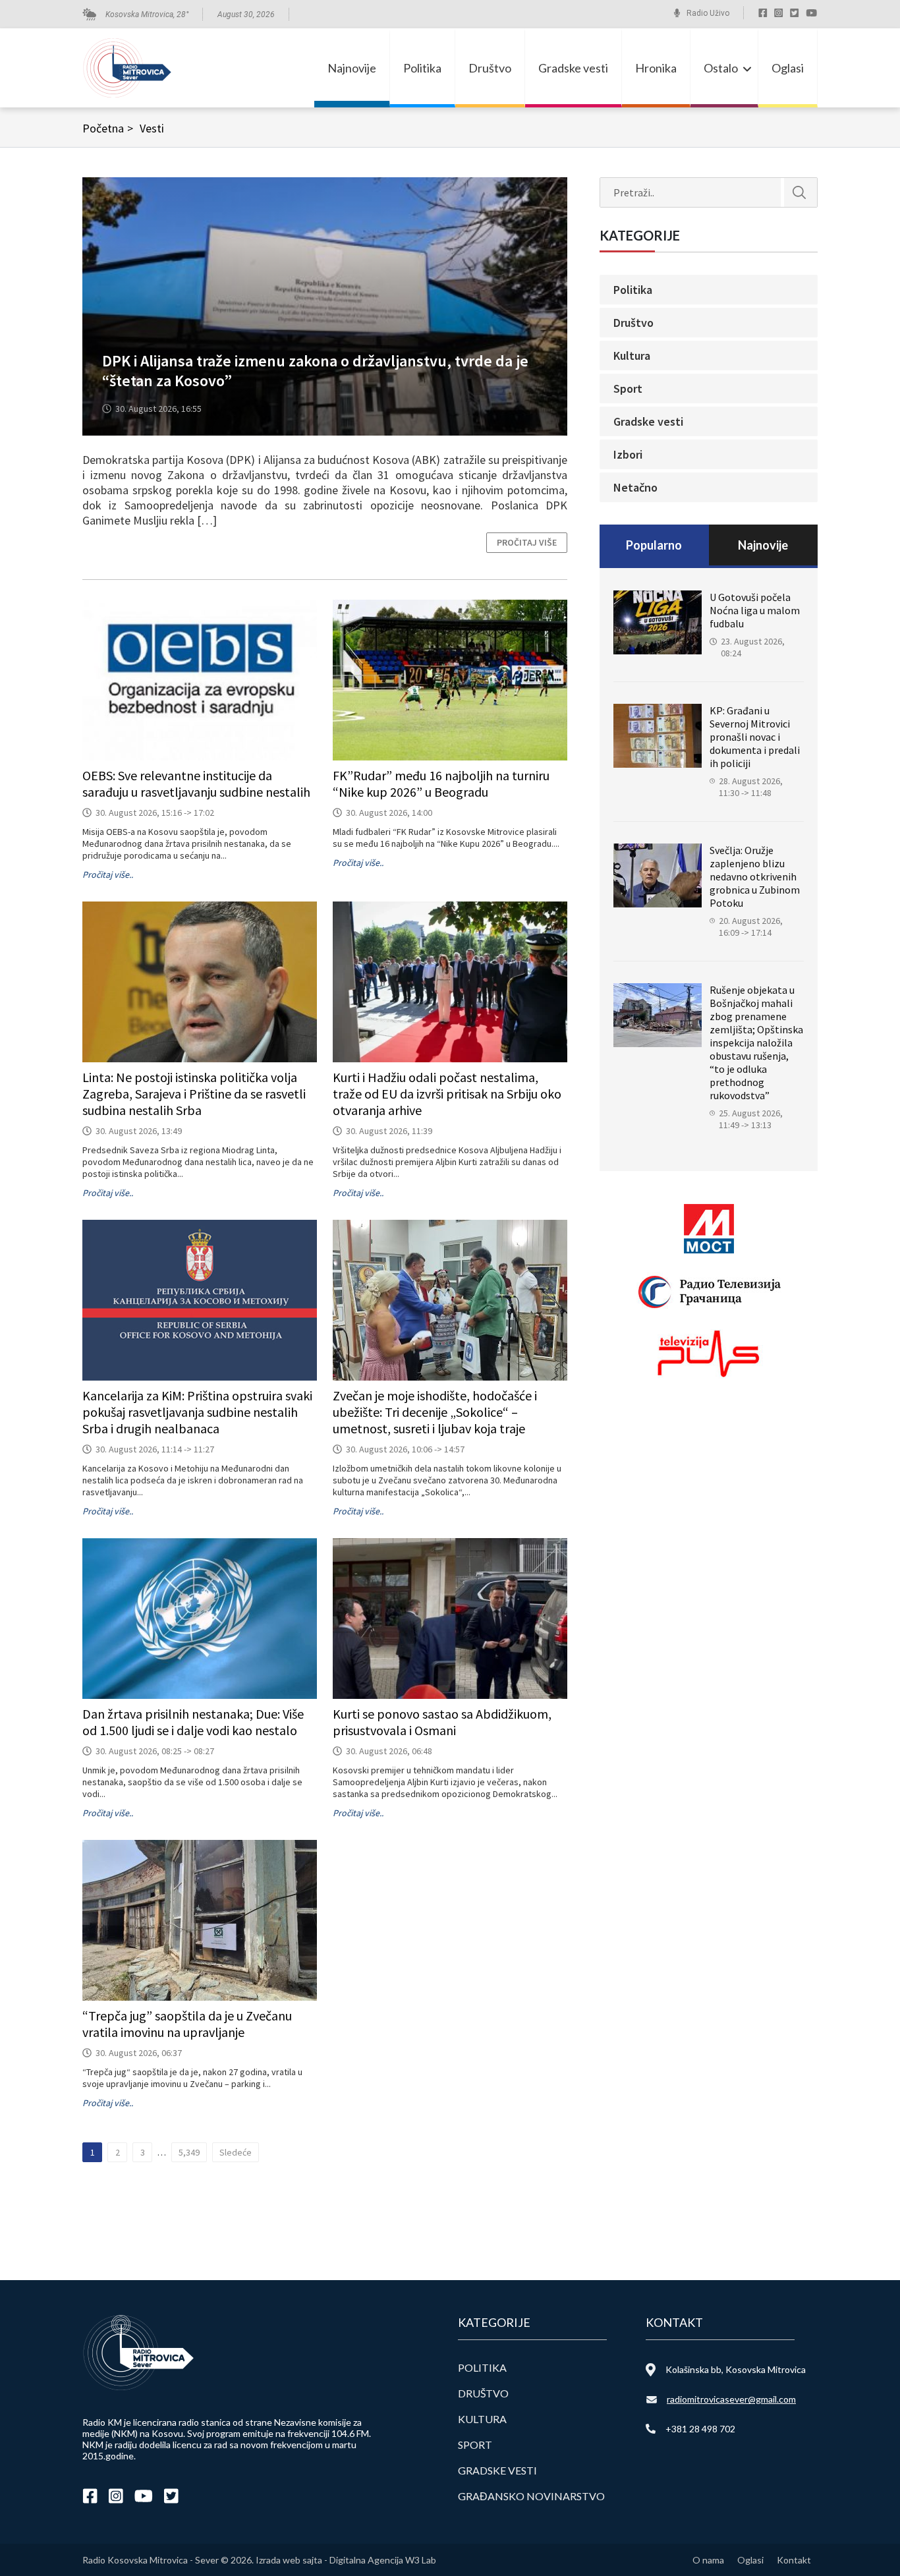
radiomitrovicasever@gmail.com (731, 2399)
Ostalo (721, 68)
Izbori (628, 454)
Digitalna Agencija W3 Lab (383, 2560)
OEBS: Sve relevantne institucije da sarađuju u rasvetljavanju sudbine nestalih (196, 784)
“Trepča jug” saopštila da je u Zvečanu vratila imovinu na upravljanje (187, 2024)
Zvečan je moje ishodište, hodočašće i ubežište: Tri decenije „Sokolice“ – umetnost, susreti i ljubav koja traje (435, 1412)
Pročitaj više (527, 542)
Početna (108, 128)
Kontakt (794, 2560)
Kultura (632, 356)
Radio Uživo (708, 13)
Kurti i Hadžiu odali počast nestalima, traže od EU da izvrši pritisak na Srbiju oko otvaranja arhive (447, 1094)
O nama (708, 2560)
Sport (628, 388)
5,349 (189, 2152)
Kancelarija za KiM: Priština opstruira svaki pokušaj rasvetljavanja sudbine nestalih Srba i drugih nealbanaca (197, 1412)
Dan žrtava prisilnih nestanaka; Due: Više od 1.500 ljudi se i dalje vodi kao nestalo (193, 1722)
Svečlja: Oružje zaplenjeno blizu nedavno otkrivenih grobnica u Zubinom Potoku (755, 876)
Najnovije (352, 68)
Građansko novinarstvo (531, 2496)
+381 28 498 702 (700, 2429)
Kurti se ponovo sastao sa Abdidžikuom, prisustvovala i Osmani (442, 1722)
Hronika (656, 68)
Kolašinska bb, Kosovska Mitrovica (736, 2369)
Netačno (635, 487)
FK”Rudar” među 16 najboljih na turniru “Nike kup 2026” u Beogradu (441, 784)
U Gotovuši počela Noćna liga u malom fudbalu (755, 610)
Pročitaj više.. (108, 874)
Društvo (490, 68)
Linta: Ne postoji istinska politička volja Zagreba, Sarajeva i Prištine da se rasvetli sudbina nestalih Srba (194, 1094)
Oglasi (788, 68)
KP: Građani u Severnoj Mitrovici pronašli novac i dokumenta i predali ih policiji (755, 737)
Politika (422, 68)
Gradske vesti (573, 68)
